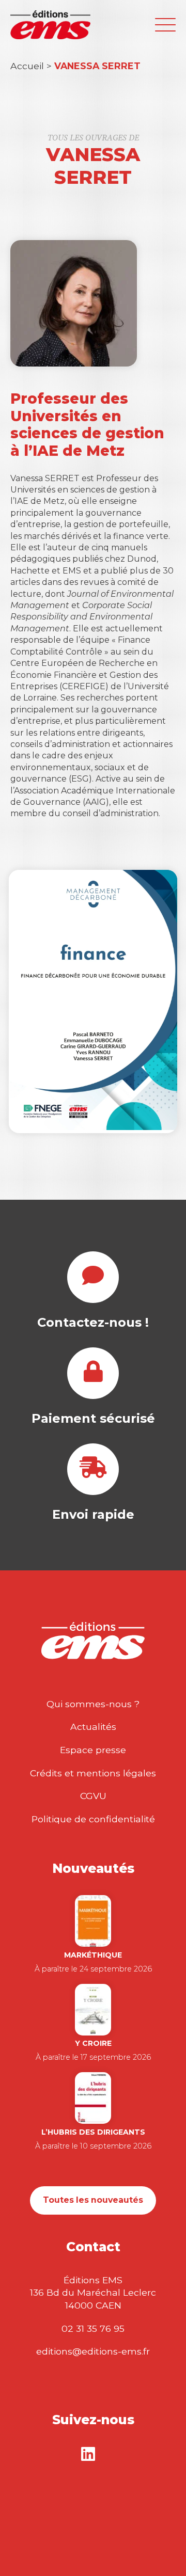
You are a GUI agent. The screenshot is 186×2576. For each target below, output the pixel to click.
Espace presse (93, 1750)
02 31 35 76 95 (93, 2328)
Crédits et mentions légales (93, 1773)
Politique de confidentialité (93, 1819)
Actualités (93, 1727)
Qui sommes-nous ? (93, 1704)
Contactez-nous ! (93, 1322)
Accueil (27, 66)
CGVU (93, 1796)
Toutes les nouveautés (93, 2200)
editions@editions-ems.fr (93, 2351)
